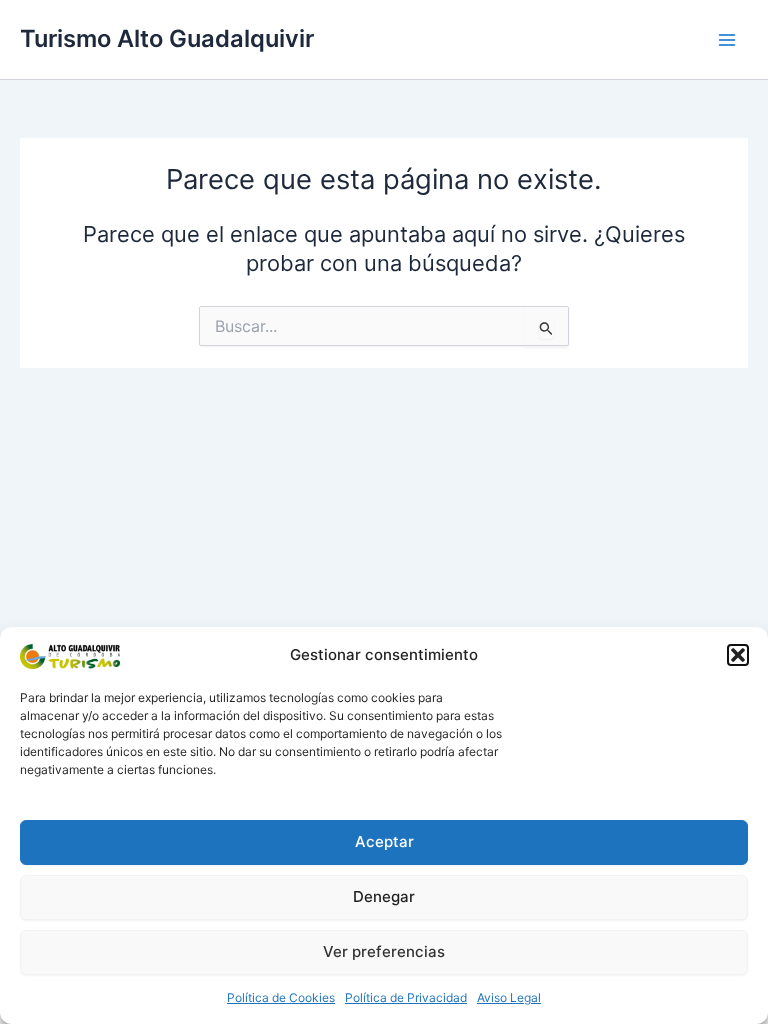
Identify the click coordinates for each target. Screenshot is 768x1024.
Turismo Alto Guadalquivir (167, 38)
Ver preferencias (384, 951)
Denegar (384, 896)
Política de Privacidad (406, 997)
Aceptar (384, 841)
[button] (738, 655)
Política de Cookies (281, 997)
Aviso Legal (509, 997)
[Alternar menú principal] (727, 40)
